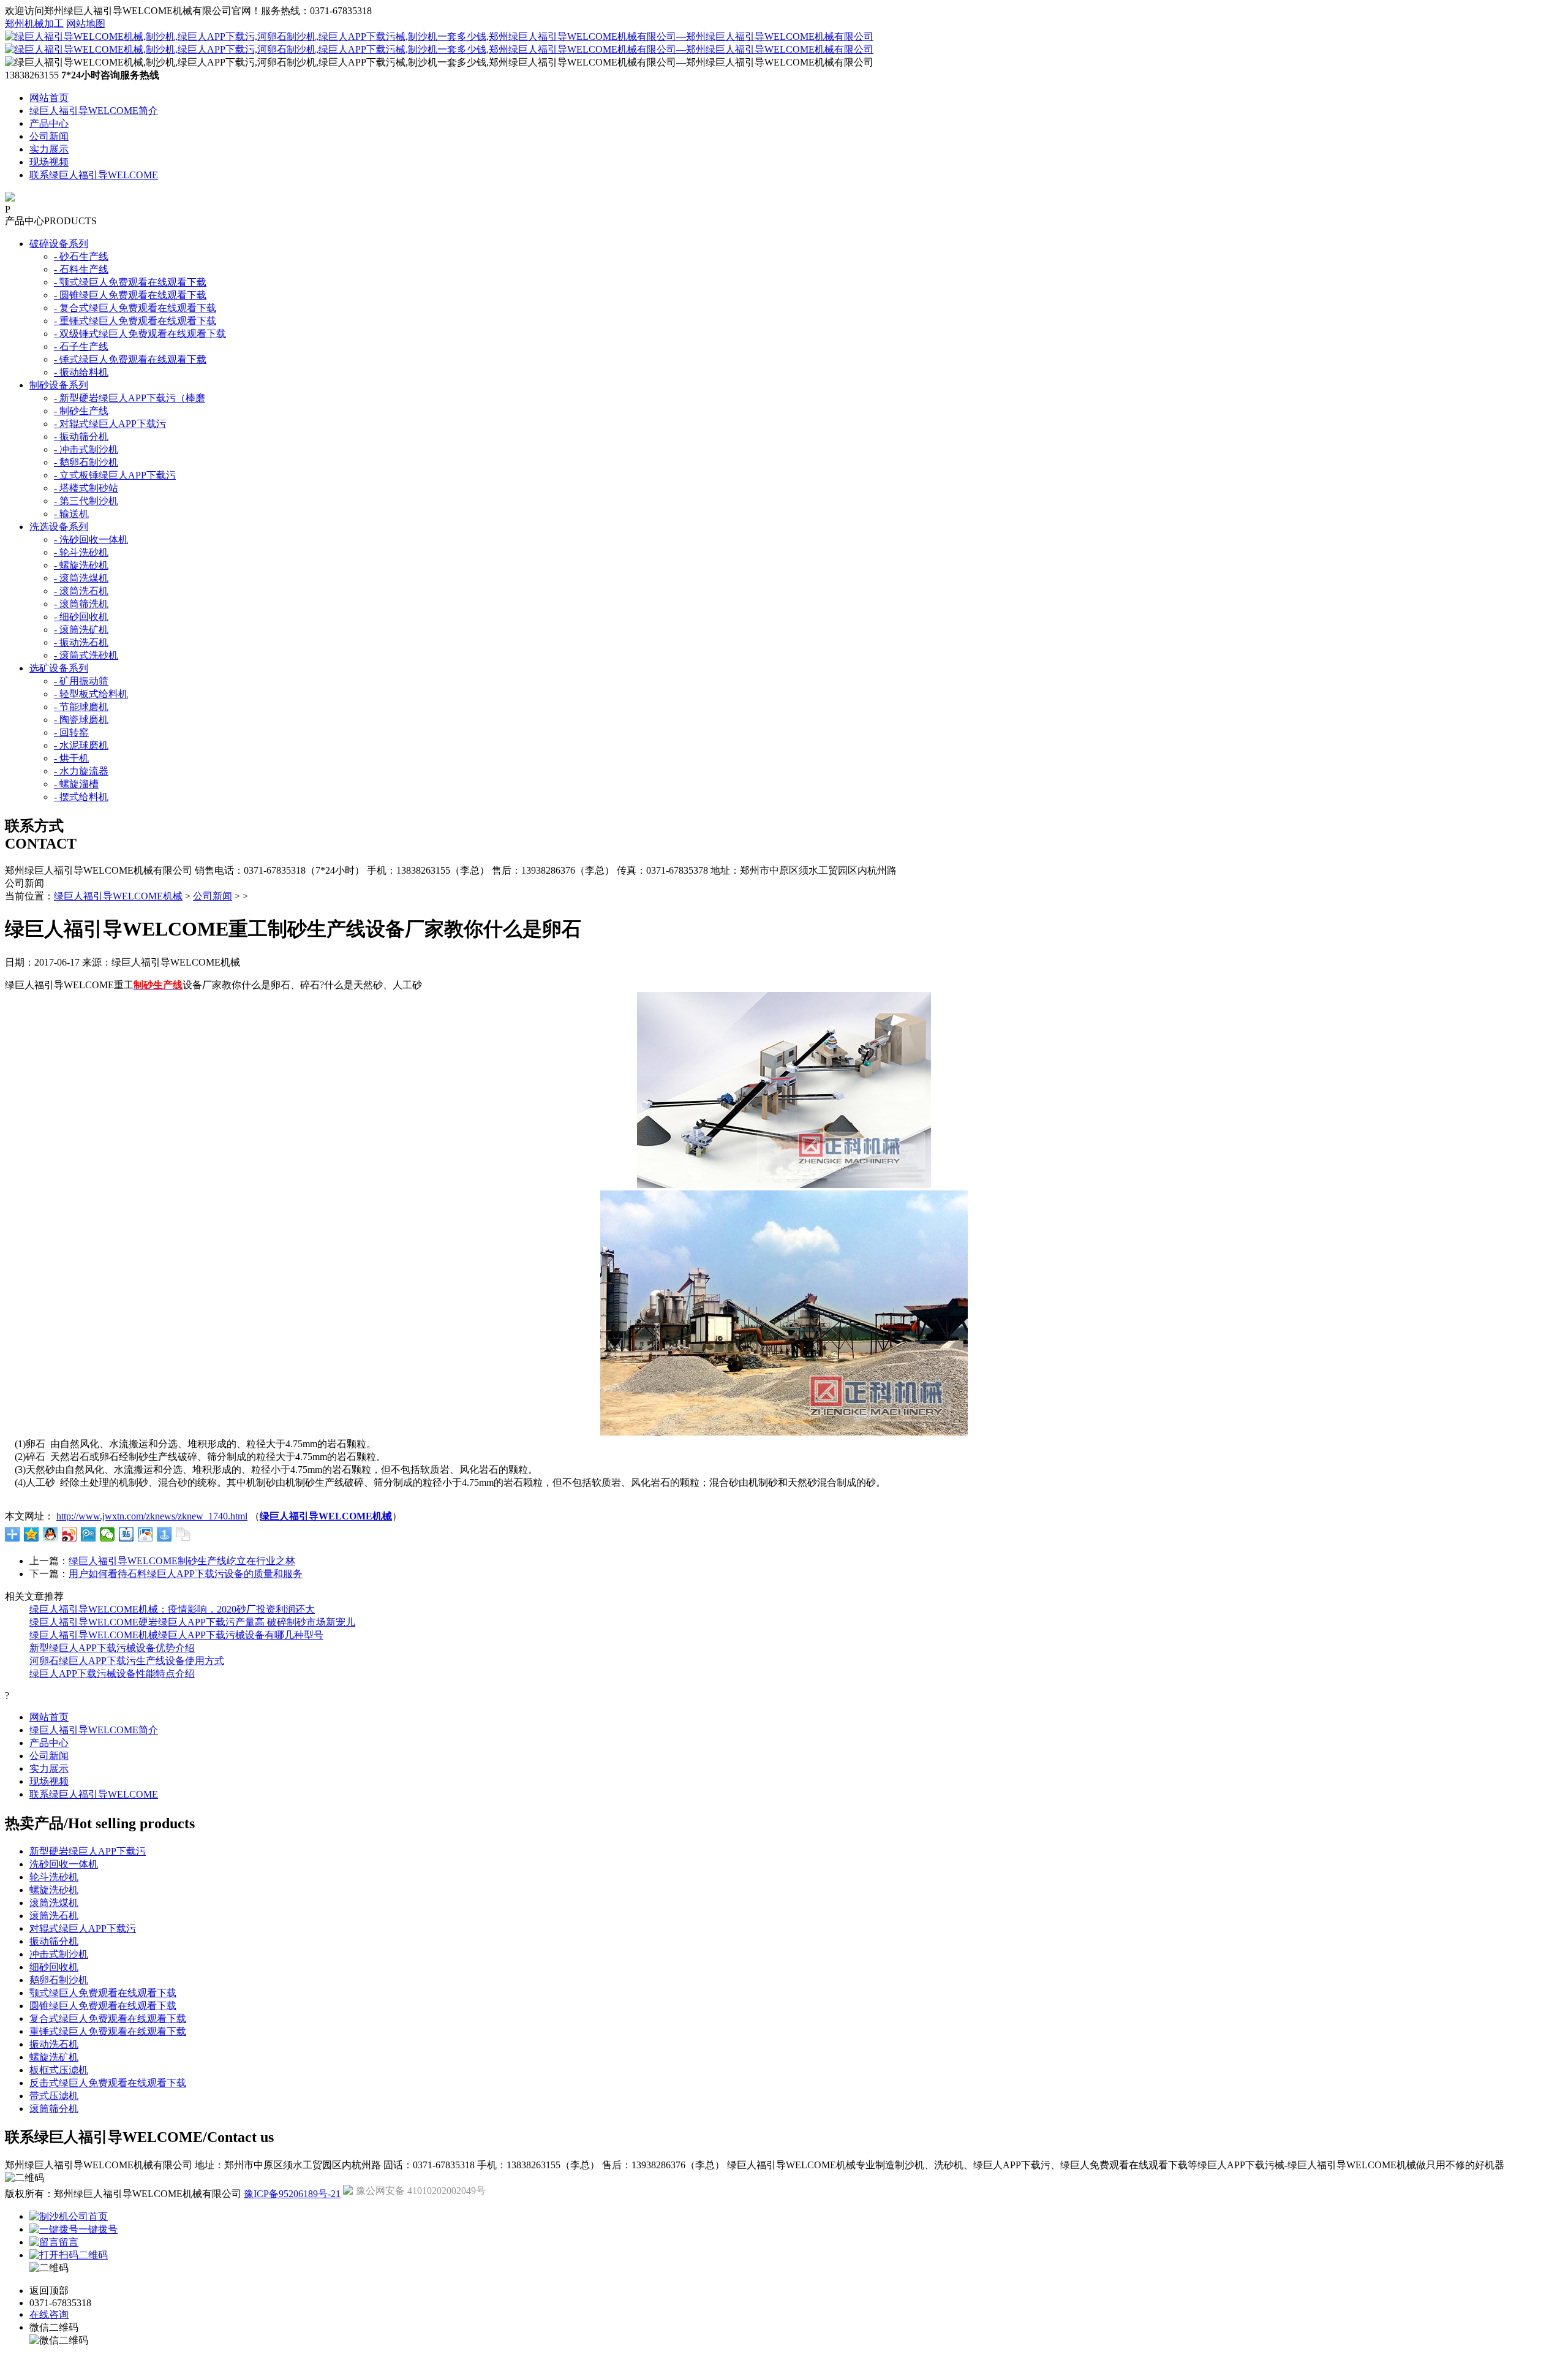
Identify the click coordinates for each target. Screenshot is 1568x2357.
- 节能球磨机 (81, 707)
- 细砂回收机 (81, 617)
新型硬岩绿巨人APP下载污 (88, 1851)
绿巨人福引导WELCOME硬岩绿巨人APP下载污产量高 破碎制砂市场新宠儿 (192, 1622)
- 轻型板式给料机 (91, 694)
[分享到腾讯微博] (89, 1534)
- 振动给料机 (81, 372)
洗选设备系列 (59, 527)
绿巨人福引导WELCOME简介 (94, 111)
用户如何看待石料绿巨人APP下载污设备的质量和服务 (186, 1574)
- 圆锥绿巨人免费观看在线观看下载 (130, 295)
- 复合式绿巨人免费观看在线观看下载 (135, 308)
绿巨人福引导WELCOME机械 (118, 896)
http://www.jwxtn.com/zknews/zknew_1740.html (152, 1516)
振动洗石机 (54, 2044)
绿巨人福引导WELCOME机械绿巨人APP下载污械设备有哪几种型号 (176, 1635)
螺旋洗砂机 (54, 1890)
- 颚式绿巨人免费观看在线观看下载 (130, 282)
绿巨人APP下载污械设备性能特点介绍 (112, 1674)
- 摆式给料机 (81, 797)
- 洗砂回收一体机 (91, 539)
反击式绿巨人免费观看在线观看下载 (108, 2083)
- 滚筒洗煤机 (81, 578)
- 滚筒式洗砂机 (86, 655)
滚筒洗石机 (54, 1916)
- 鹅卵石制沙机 (86, 462)
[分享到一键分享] (164, 1534)
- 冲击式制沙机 (86, 449)
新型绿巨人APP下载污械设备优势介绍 (112, 1648)
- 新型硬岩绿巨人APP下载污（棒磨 (130, 398)
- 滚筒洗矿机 (81, 630)
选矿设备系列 (59, 668)
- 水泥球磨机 (81, 745)
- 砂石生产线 (81, 256)
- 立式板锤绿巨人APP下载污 (115, 475)
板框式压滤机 (59, 2070)
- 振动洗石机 (81, 642)
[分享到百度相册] (145, 1534)
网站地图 (86, 24)
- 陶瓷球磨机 (81, 720)
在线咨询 (49, 2314)
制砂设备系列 (59, 385)
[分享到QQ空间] (32, 1534)
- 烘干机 (71, 758)
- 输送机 (71, 514)
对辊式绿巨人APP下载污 (83, 1928)
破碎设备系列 (59, 244)
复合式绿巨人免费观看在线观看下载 (108, 2018)
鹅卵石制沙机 (59, 1980)
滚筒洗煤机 (54, 1903)
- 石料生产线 (81, 269)
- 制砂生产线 (81, 411)
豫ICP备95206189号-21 (292, 2194)
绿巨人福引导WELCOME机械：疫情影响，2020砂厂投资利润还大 (172, 1609)
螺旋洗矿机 (54, 2057)
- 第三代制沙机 (86, 501)
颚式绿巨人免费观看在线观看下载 (103, 1993)
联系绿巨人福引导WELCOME (94, 175)
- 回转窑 (71, 732)
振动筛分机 (54, 1941)
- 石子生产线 (81, 346)
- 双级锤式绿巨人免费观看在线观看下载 (140, 334)
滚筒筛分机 (54, 2109)
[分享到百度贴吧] (126, 1534)
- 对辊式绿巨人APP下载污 (110, 424)
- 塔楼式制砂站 (86, 488)
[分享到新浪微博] (70, 1534)
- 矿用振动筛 (81, 681)
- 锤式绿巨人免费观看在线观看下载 (130, 359)
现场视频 (49, 162)
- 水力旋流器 (81, 771)
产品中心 (49, 123)
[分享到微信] (107, 1534)
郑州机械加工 (34, 24)
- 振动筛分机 (81, 437)
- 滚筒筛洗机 (81, 604)
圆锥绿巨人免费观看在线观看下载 (103, 2006)
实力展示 (49, 149)
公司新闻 (49, 136)
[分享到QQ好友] (51, 1534)
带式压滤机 (54, 2096)
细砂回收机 (54, 1967)
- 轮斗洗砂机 (81, 552)
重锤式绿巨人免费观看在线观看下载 (108, 2031)
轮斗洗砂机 (54, 1877)
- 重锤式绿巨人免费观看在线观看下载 (135, 321)
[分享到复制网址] (183, 1534)
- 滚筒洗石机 (81, 591)
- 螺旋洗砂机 (81, 565)
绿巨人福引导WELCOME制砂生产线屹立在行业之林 (182, 1561)
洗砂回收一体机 (64, 1864)
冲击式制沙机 (59, 1954)
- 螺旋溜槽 (76, 784)
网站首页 (49, 98)
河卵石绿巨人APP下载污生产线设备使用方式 (127, 1661)
